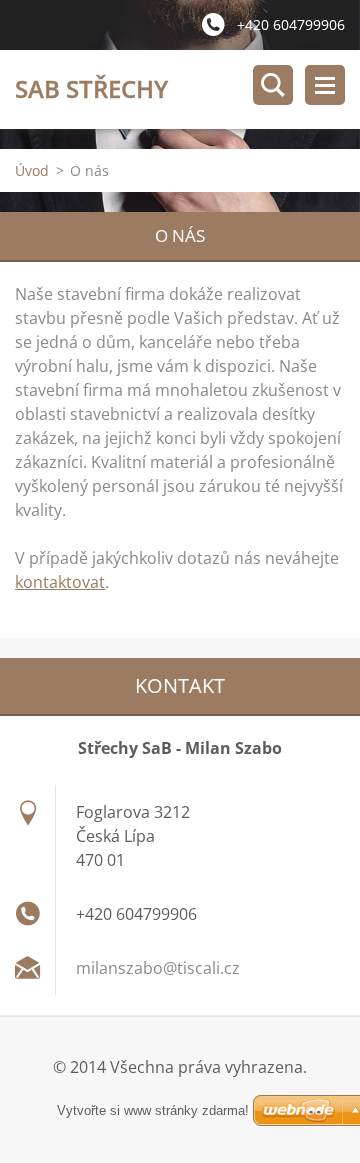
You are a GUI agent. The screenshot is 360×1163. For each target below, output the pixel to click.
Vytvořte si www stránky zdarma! (153, 1110)
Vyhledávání (273, 85)
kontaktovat (60, 582)
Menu (325, 85)
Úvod (32, 170)
